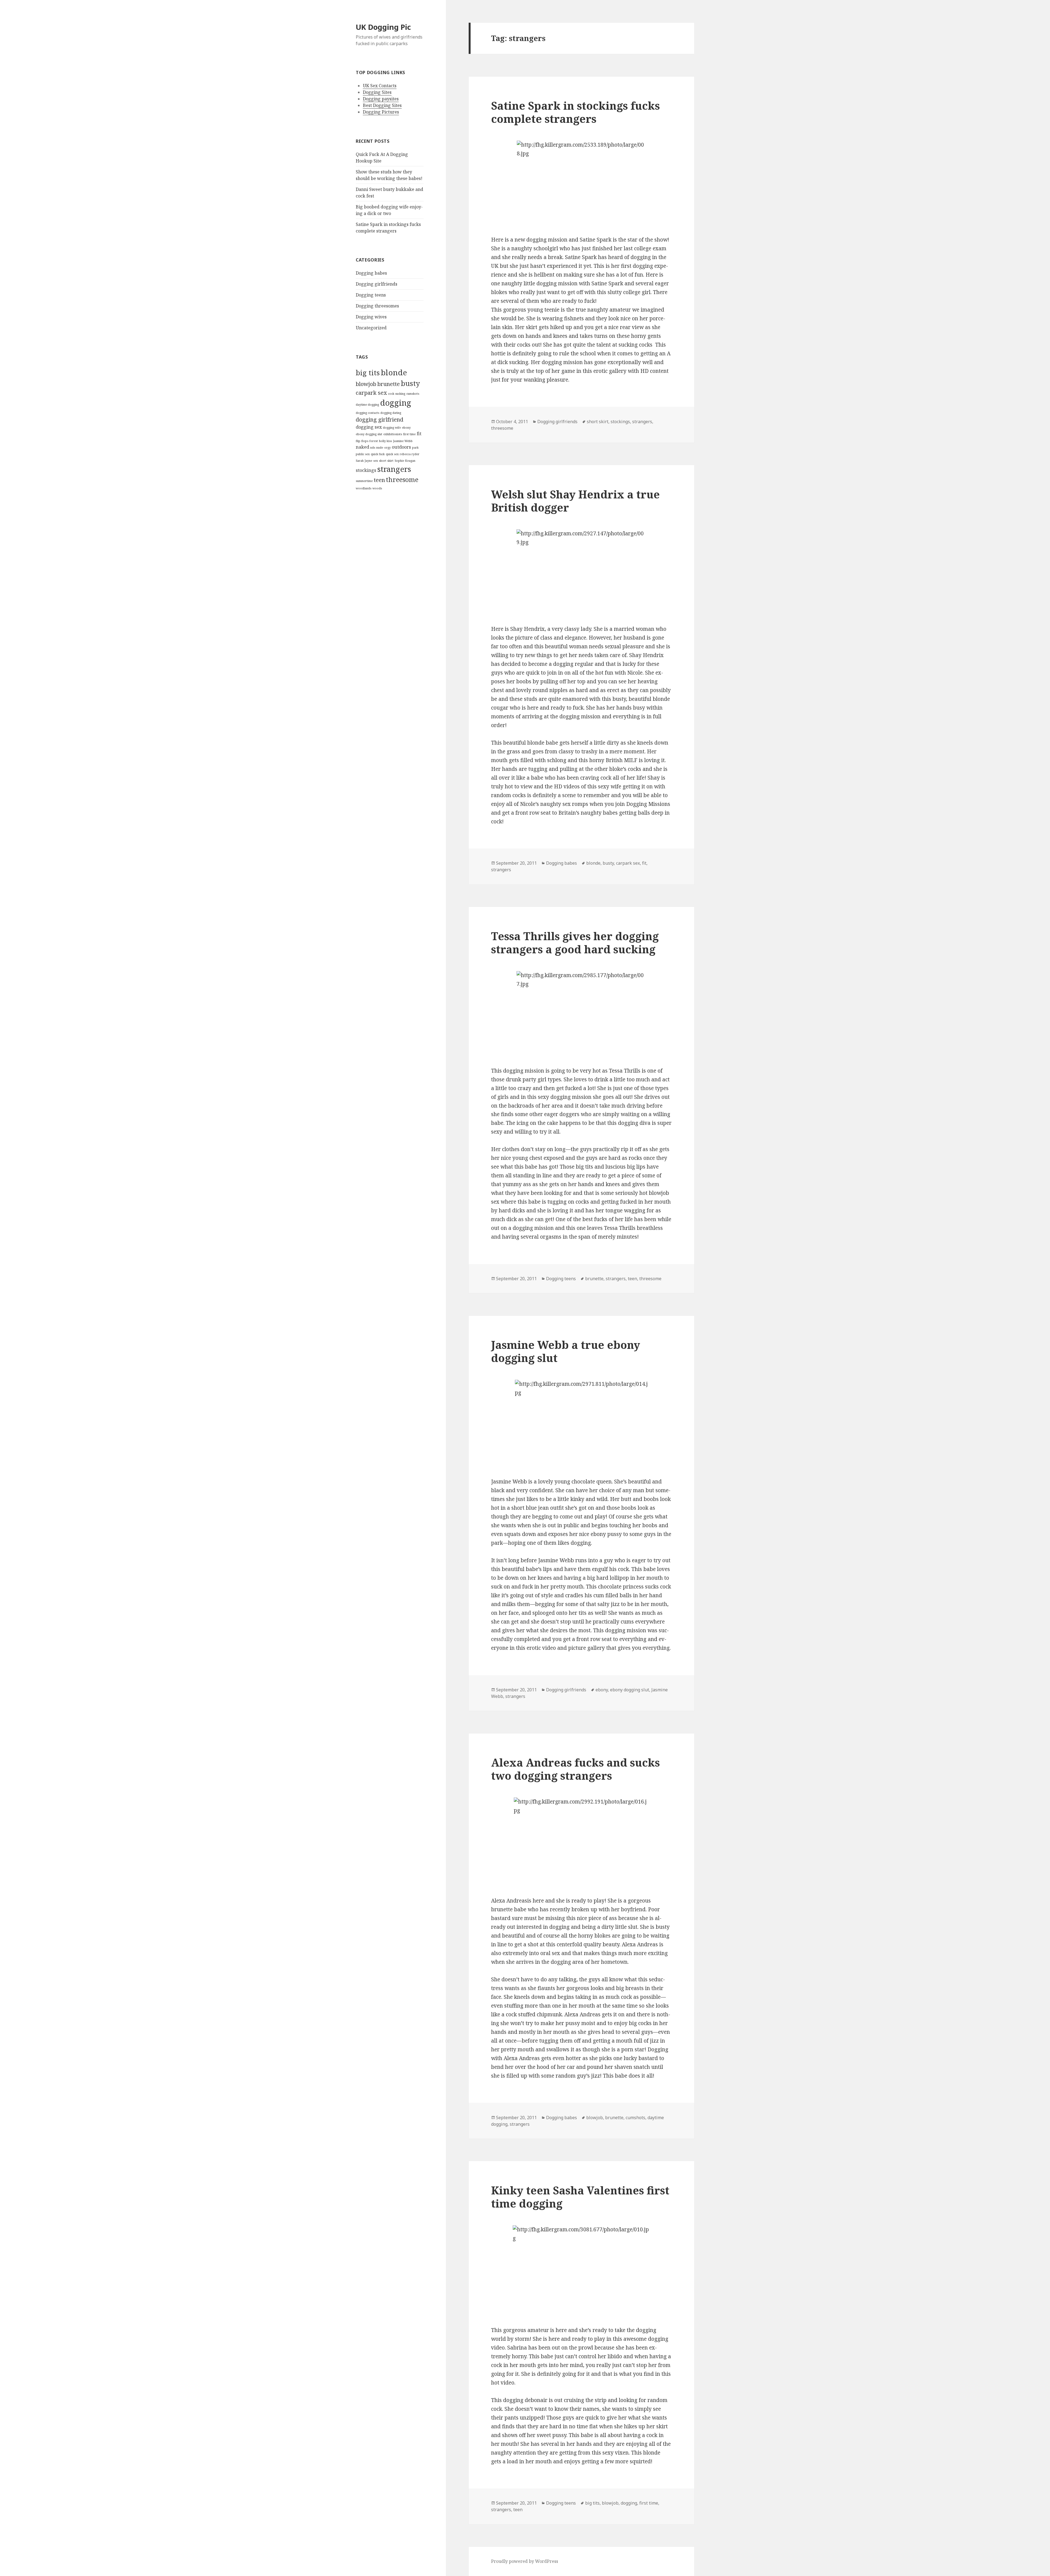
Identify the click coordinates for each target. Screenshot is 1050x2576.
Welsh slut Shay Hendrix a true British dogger (575, 501)
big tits (368, 373)
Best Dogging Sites (382, 105)
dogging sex (369, 427)
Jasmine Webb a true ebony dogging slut (566, 1351)
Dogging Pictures (381, 112)
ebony (406, 428)
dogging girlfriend (380, 419)
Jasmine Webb (403, 441)
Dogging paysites (381, 99)
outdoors (401, 447)
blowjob (366, 384)
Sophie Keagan (405, 461)
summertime (364, 481)
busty (410, 383)
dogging (396, 403)
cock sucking (397, 394)
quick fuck (378, 454)
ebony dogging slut (369, 434)
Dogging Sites (377, 92)
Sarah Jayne (364, 461)
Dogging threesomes (377, 306)
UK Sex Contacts (380, 86)
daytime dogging (367, 405)
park (415, 448)
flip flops (362, 441)
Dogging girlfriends (377, 284)
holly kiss (385, 441)
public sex (363, 454)
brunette (389, 384)
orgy (387, 448)
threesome (402, 480)
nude (380, 448)
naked (362, 447)
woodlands (364, 488)
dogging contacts (367, 413)
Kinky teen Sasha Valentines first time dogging (580, 2197)
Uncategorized (371, 328)
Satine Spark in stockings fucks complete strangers (575, 112)
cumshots (413, 394)
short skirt (386, 461)
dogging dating (391, 413)
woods (377, 488)
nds (373, 448)
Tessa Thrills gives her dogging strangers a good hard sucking (575, 943)
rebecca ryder (410, 454)
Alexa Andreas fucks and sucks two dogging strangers (575, 1769)
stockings (366, 470)
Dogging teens (371, 295)
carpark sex (371, 393)
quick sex (392, 454)
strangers (394, 469)
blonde (394, 372)
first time (409, 434)
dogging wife (392, 428)
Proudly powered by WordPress (525, 2561)
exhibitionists (393, 434)
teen (379, 480)
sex (376, 461)
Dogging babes (371, 273)
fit (419, 434)
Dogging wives (371, 317)
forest (374, 441)
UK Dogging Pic (383, 27)
